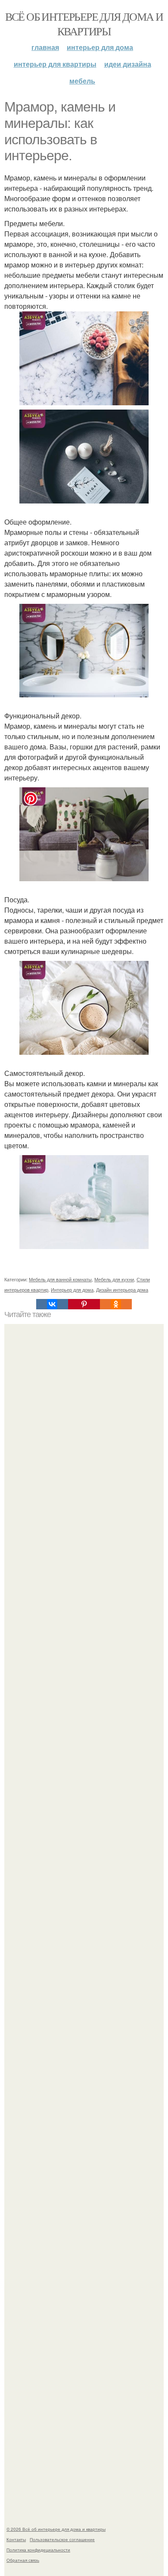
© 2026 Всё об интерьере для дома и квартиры (56, 2529)
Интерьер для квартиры (55, 64)
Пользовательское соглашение (62, 2539)
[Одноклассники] (116, 1304)
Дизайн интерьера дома (122, 1290)
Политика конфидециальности (38, 2550)
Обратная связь (23, 2560)
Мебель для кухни (114, 1279)
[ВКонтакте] (52, 1304)
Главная (45, 47)
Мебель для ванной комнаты (60, 1279)
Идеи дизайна (128, 64)
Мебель (82, 81)
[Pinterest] (84, 1304)
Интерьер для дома (100, 47)
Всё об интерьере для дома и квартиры (84, 24)
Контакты (16, 2539)
